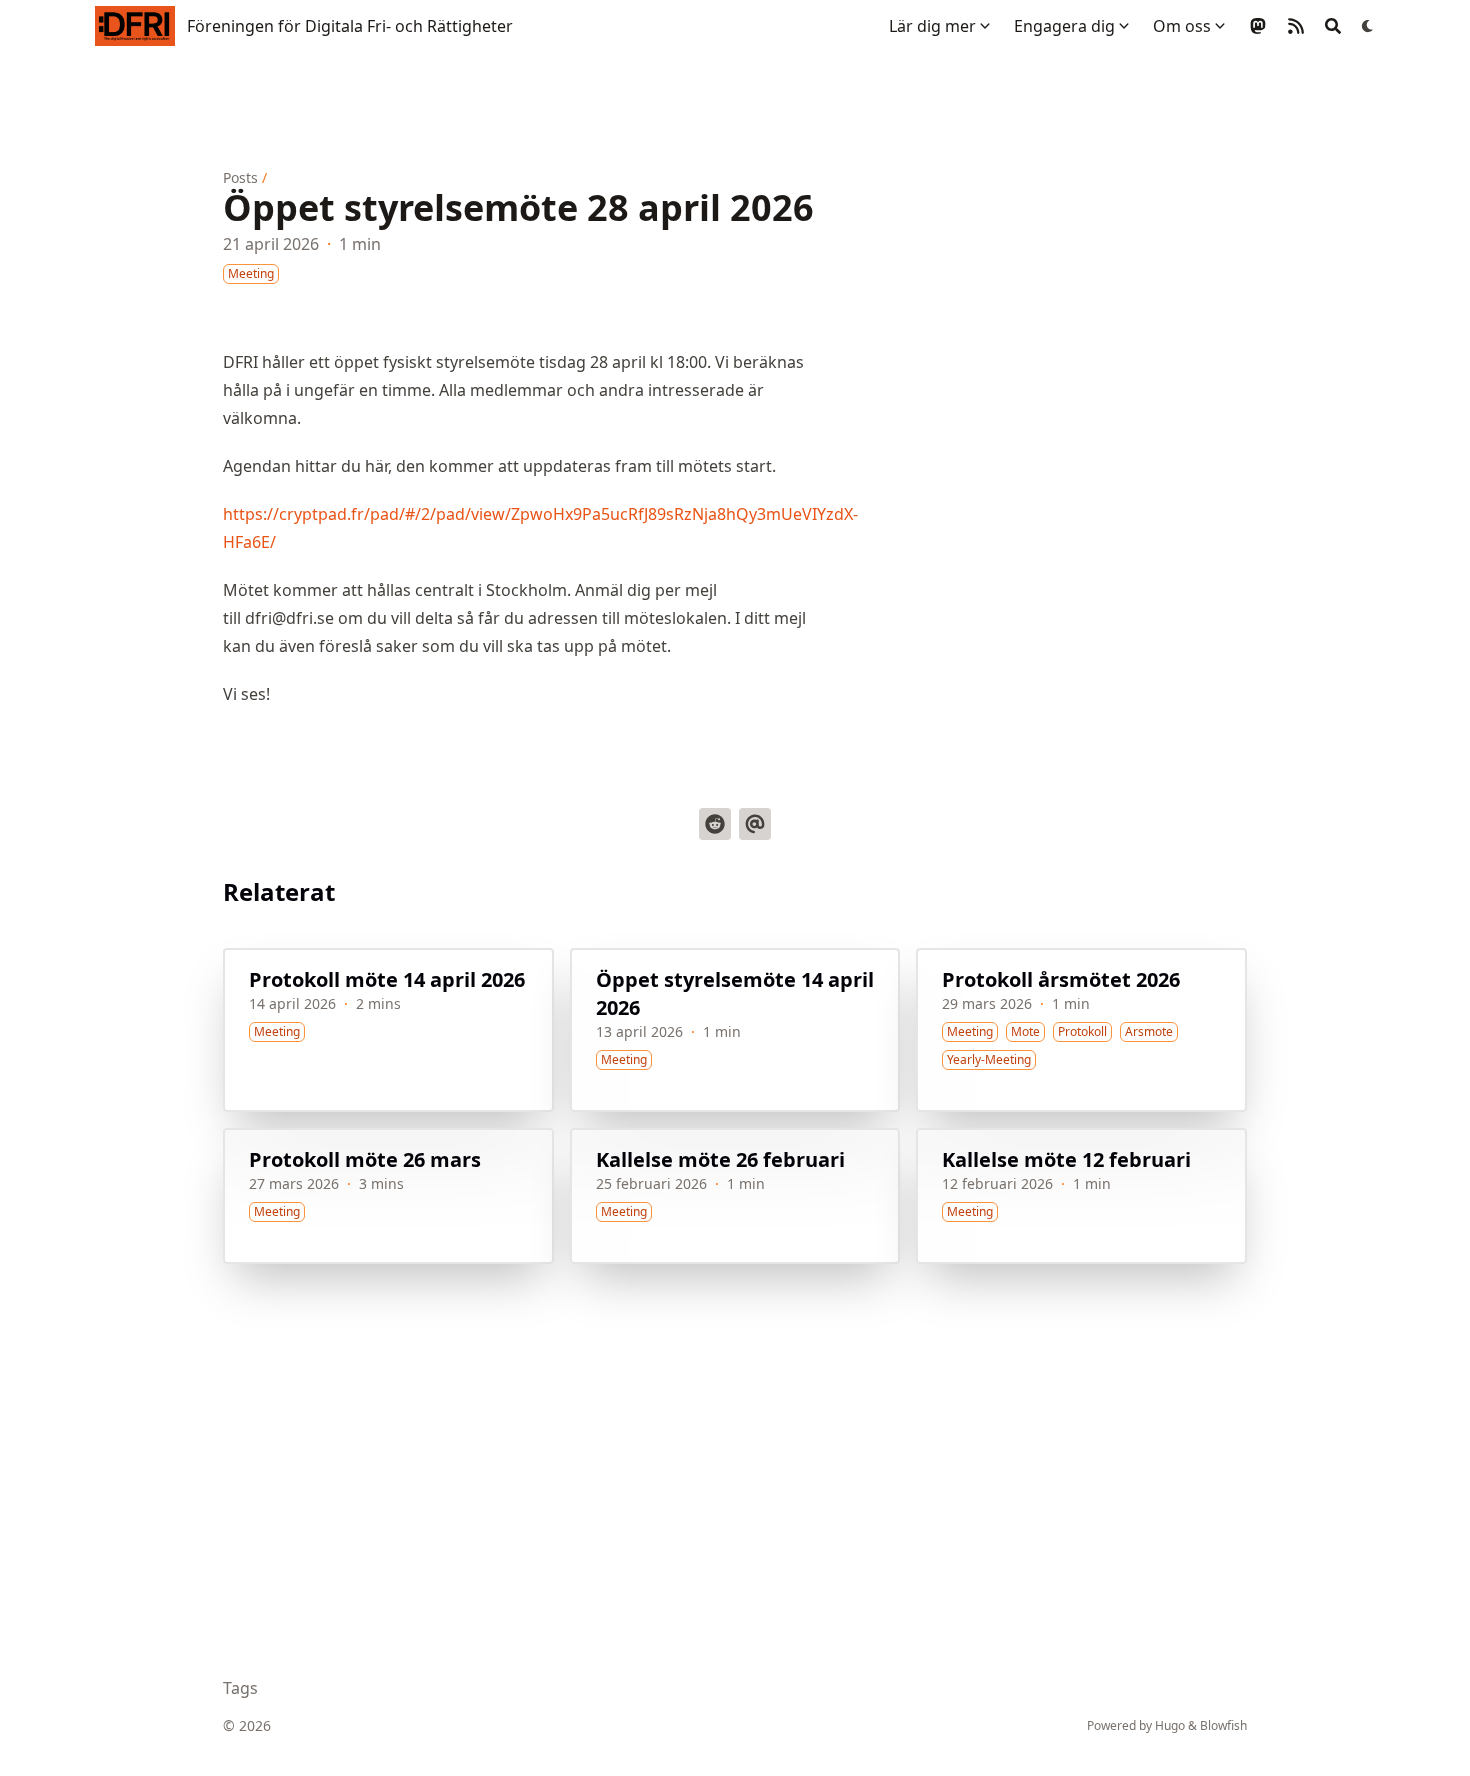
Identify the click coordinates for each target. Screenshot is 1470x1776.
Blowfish (1223, 1725)
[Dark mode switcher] (1368, 26)
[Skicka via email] (755, 824)
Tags (240, 1688)
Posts (240, 177)
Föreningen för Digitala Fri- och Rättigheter (350, 26)
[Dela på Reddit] (715, 824)
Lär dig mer (932, 26)
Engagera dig (1064, 26)
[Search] (1333, 26)
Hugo (1170, 1725)
